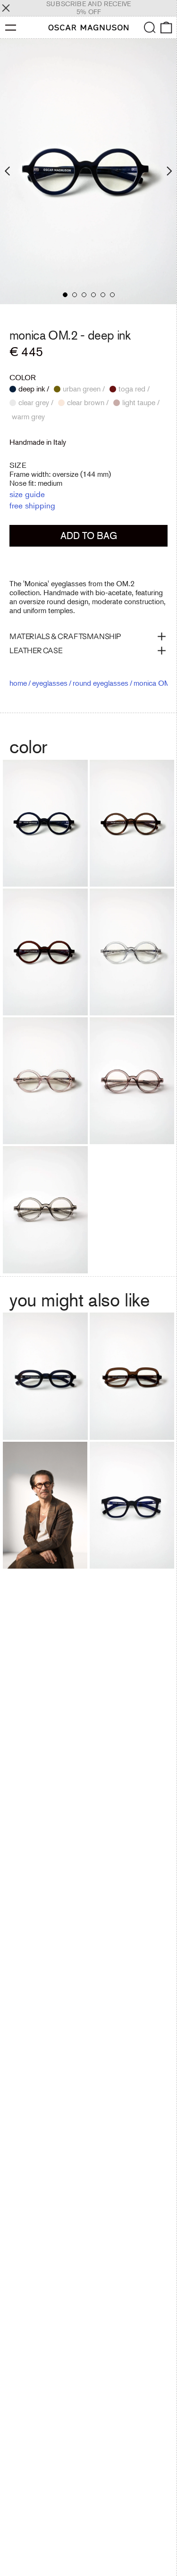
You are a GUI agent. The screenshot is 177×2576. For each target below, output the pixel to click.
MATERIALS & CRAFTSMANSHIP (65, 636)
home (18, 683)
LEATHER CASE (36, 650)
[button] (150, 28)
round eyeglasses (101, 683)
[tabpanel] (88, 171)
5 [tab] (103, 295)
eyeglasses (50, 683)
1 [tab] (65, 295)
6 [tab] (112, 295)
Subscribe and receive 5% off (88, 8)
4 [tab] (93, 295)
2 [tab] (75, 295)
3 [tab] (84, 295)
